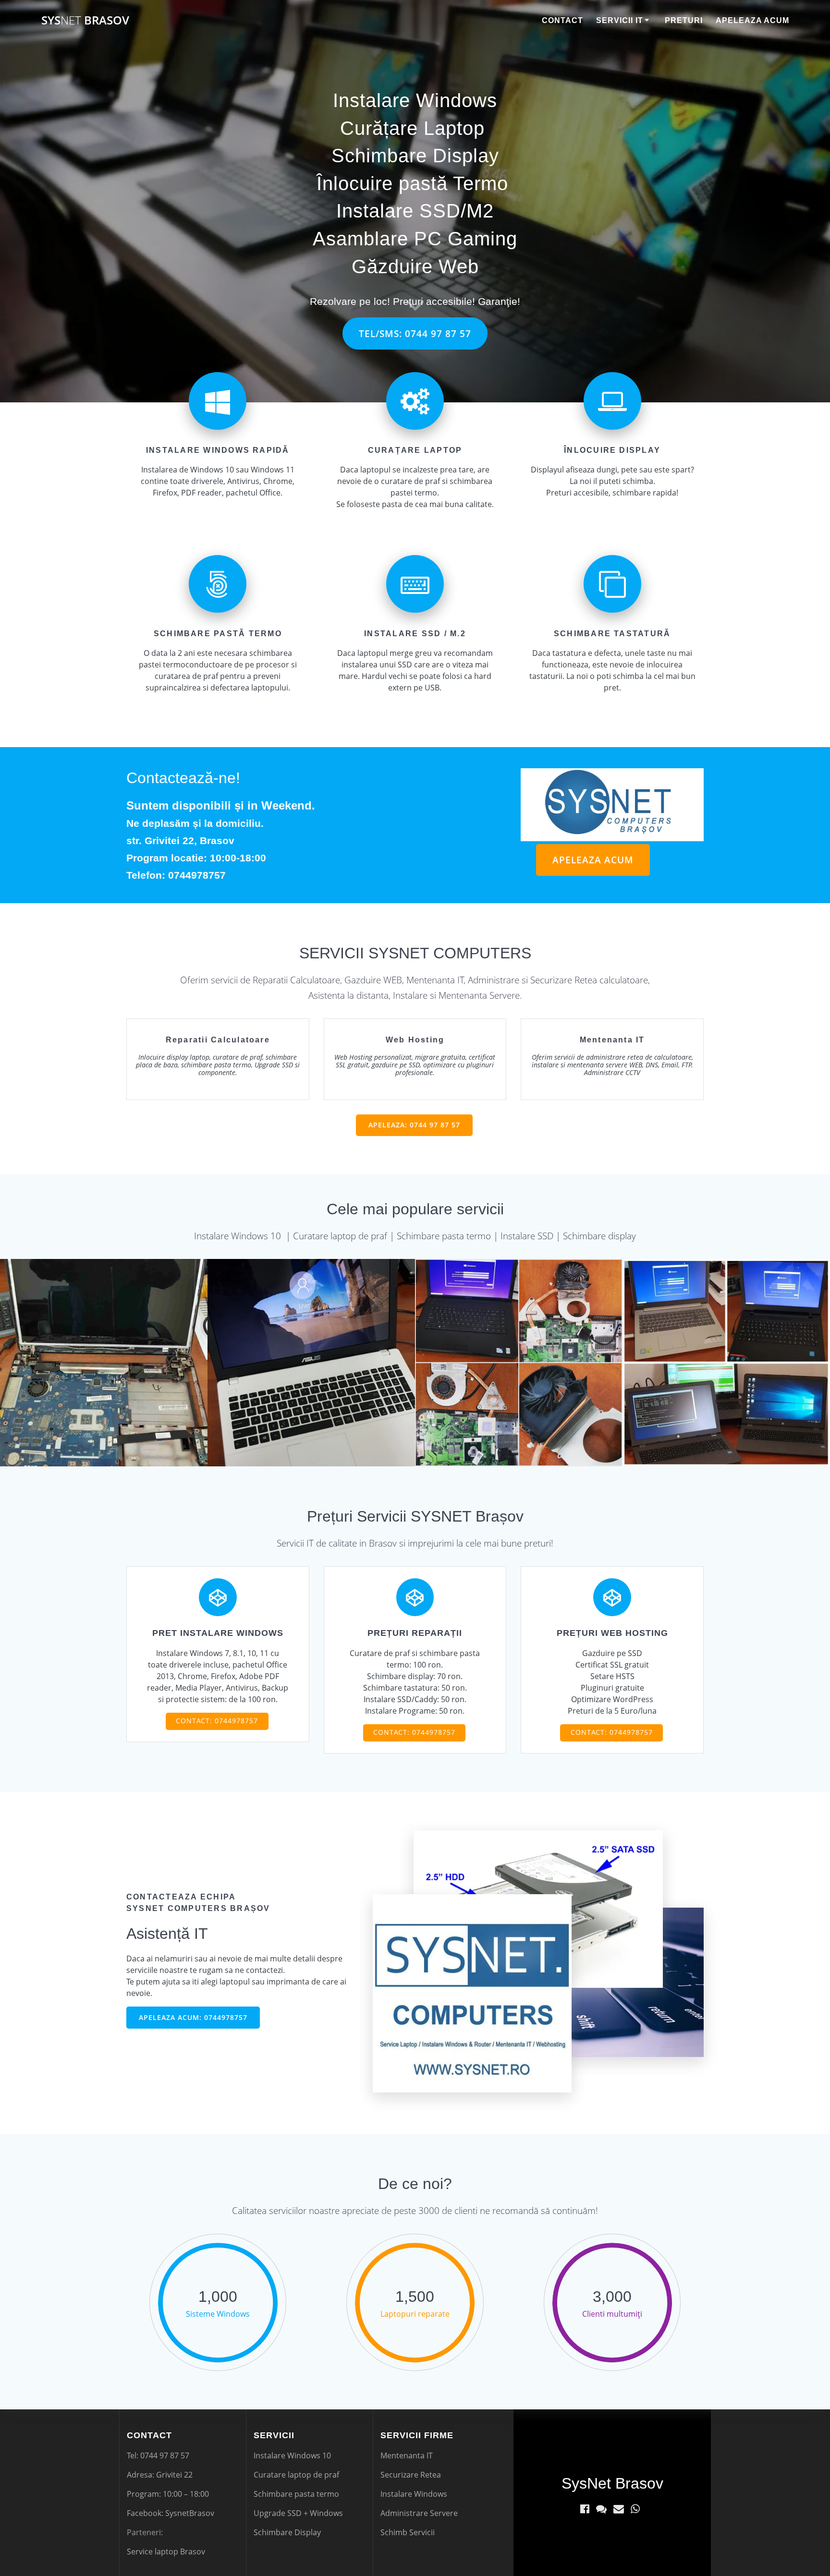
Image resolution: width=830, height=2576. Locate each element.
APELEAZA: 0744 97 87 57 (414, 1125)
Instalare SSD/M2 (415, 211)
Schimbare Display (415, 156)
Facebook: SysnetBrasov (171, 2513)
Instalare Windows (415, 100)
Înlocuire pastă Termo (412, 183)
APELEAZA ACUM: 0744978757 (193, 2017)
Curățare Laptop (412, 128)
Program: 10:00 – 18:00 (168, 2494)
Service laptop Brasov (166, 2552)
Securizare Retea (411, 2475)
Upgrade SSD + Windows (298, 2513)
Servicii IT (620, 20)
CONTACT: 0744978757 (217, 1721)
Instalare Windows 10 (292, 2455)
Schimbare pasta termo (296, 2494)
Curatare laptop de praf (296, 2475)
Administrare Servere (419, 2513)
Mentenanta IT (407, 2455)
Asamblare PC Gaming (415, 239)
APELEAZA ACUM (593, 860)
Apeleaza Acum (752, 20)
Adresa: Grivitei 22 (160, 2475)
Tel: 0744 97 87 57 (158, 2455)
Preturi (684, 20)
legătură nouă (677, 862)
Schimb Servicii (408, 2532)
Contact (562, 20)
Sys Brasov (85, 20)
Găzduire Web (415, 266)
